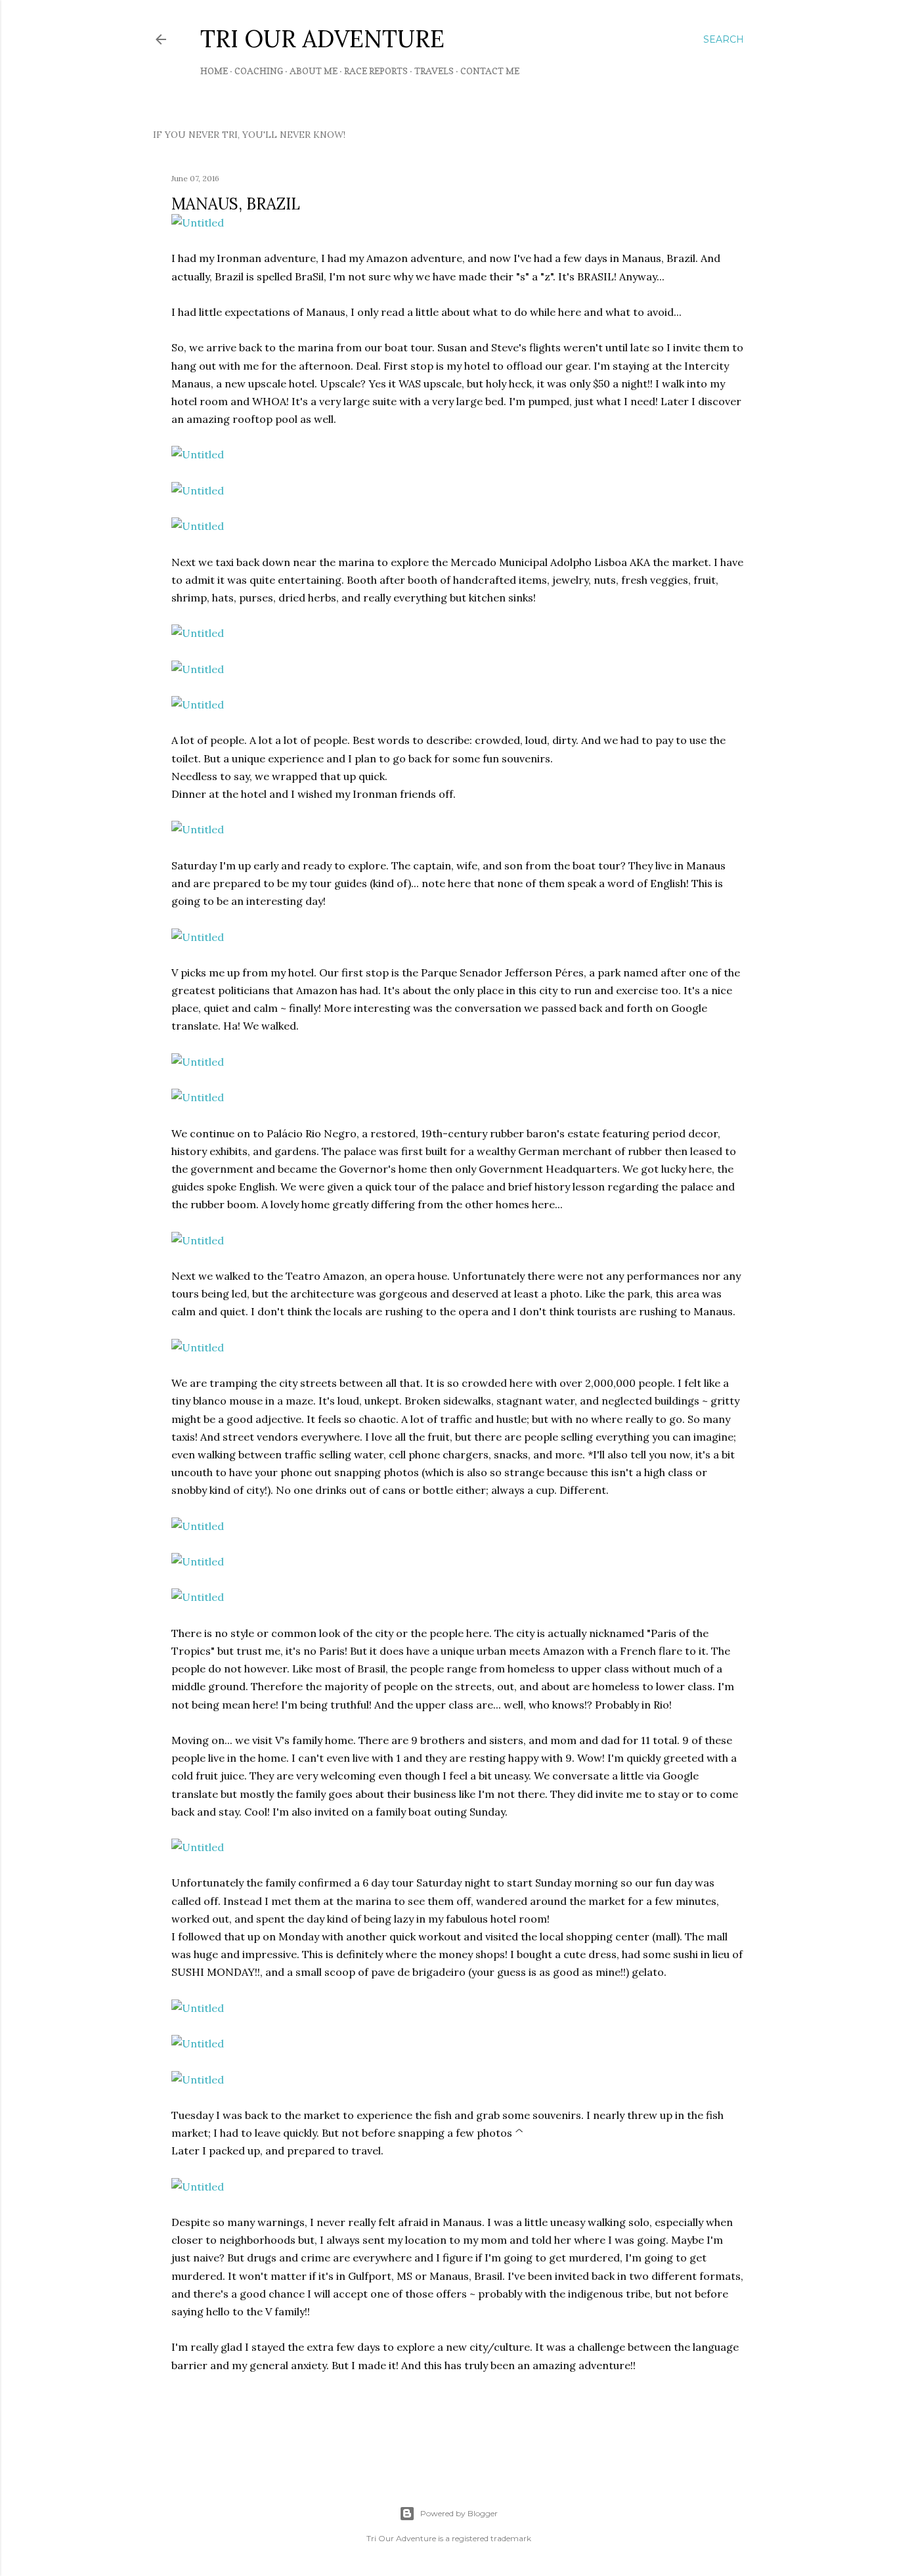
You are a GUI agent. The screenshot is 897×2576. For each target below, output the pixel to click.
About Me (314, 71)
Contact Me (490, 71)
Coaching (259, 71)
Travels (434, 71)
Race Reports (376, 71)
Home (214, 71)
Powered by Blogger (459, 2513)
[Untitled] (198, 223)
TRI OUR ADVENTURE (322, 39)
